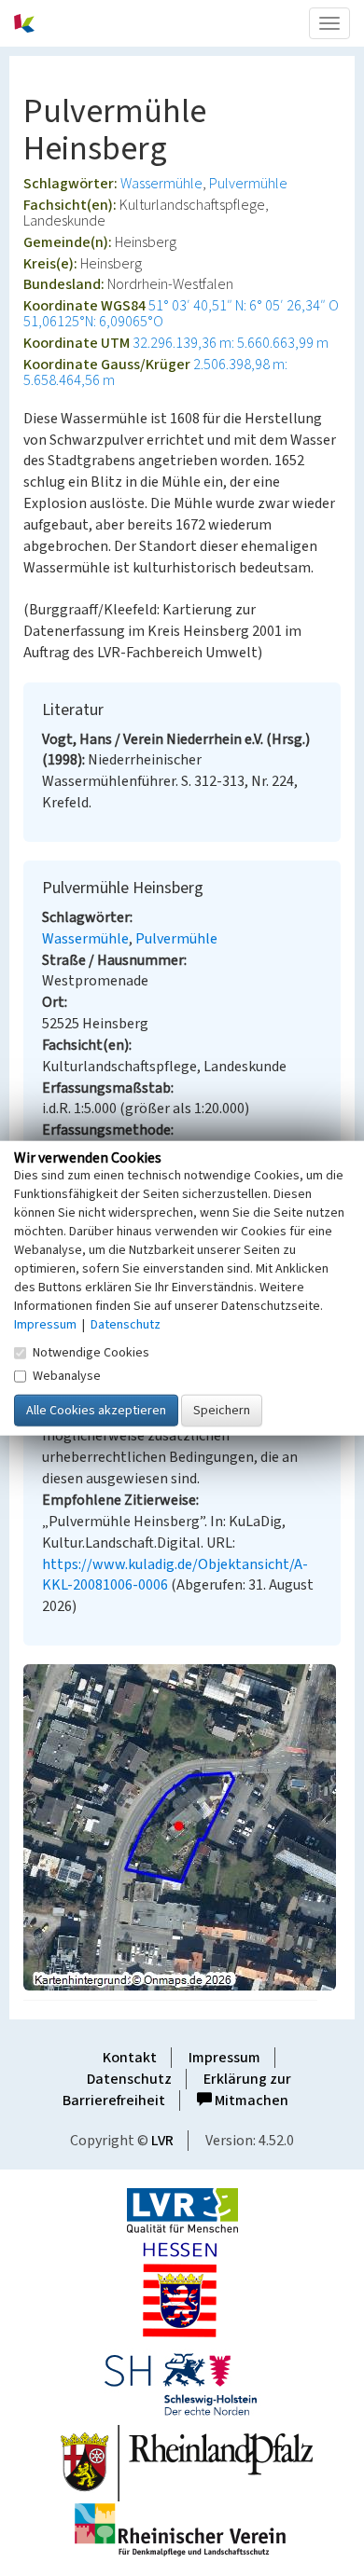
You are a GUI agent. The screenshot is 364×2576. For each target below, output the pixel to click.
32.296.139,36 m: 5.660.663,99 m (231, 343)
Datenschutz (129, 2079)
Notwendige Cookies (91, 1353)
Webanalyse (67, 1376)
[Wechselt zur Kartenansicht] (182, 1827)
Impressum (224, 2058)
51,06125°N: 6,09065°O (93, 322)
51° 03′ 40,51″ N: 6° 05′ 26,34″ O (244, 306)
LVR (162, 2141)
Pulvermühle (248, 184)
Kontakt (130, 2058)
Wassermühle (161, 184)
